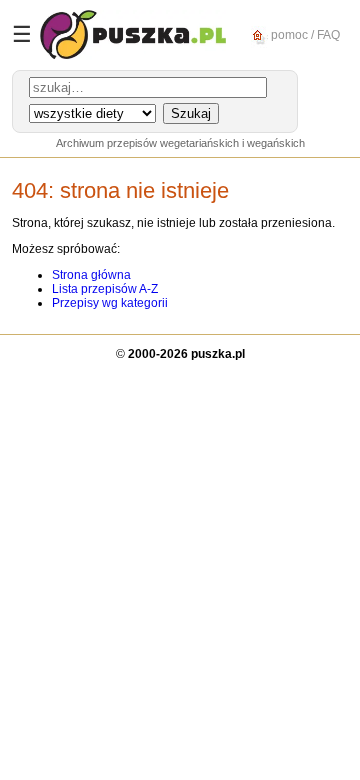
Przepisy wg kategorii (110, 303)
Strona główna (91, 275)
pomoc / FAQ (304, 34)
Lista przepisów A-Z (105, 289)
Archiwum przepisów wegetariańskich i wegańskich (180, 143)
